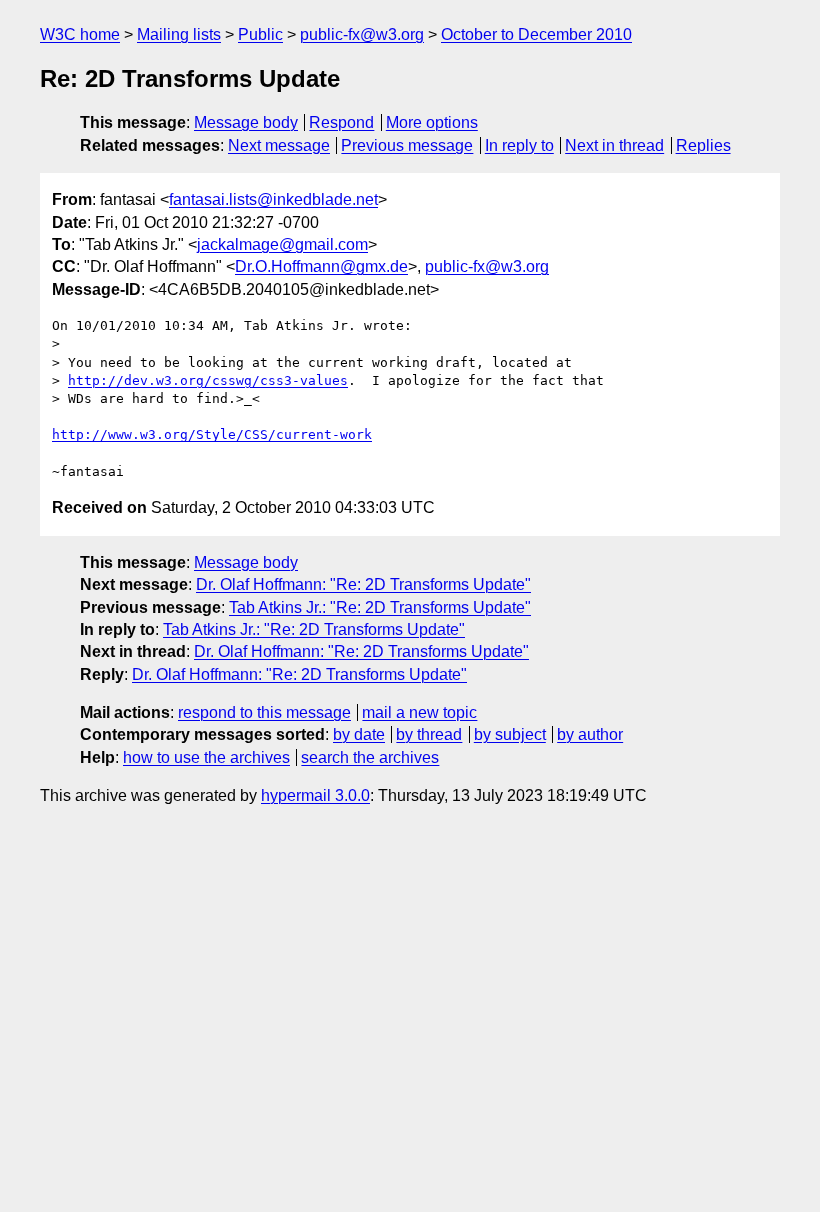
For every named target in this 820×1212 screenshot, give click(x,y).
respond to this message (264, 712)
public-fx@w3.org (362, 34)
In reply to (519, 145)
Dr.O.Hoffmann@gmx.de (321, 266)
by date (359, 734)
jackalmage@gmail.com (282, 244)
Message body (246, 122)
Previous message (407, 145)
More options (432, 122)
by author (590, 734)
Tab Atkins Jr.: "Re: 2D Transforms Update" (380, 607)
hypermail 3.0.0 (315, 795)
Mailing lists (179, 34)
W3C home (80, 34)
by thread (429, 734)
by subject (510, 734)
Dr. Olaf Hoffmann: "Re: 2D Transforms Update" (363, 584)
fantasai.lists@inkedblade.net (273, 199)
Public (260, 34)
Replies (703, 145)
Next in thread (614, 145)
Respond (341, 122)
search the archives (370, 757)
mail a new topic (419, 712)
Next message (279, 145)
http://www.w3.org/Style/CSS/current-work (212, 434)
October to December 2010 (536, 34)
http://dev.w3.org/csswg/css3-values (208, 380)
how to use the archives (206, 757)
